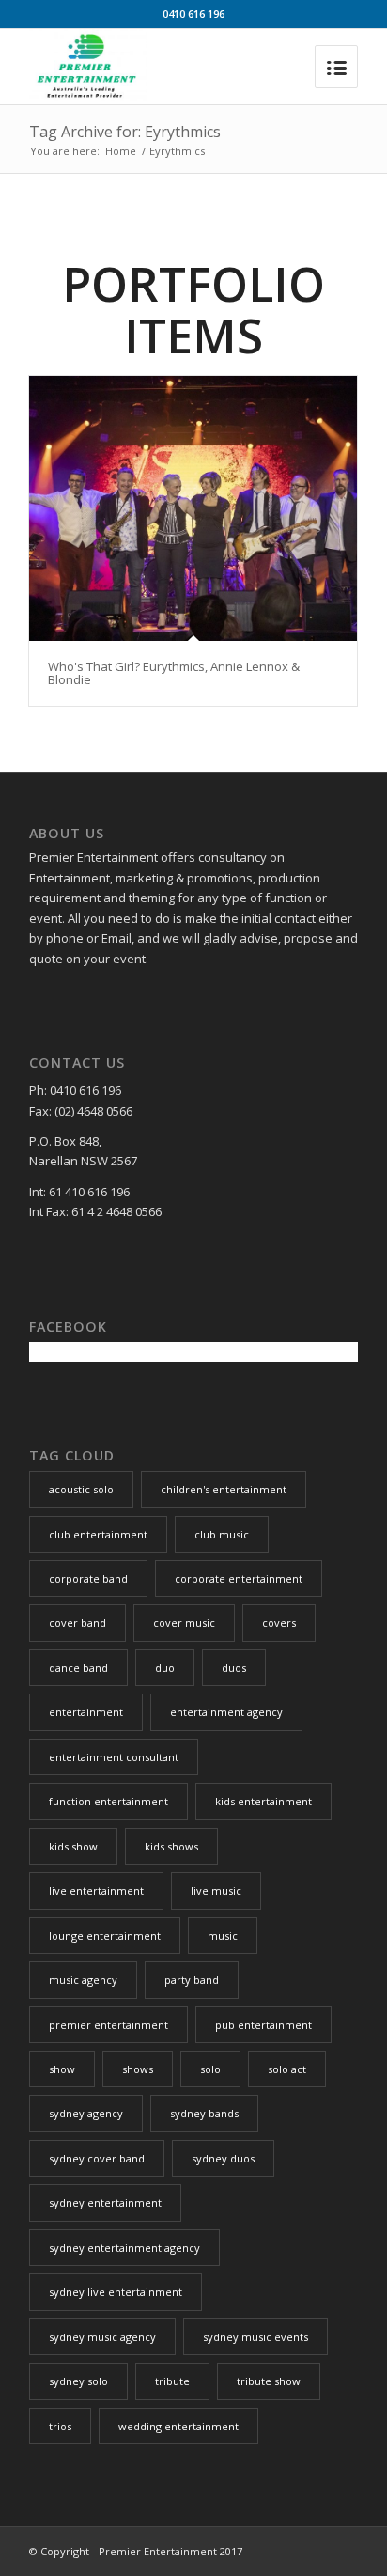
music (223, 1936)
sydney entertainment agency (124, 2248)
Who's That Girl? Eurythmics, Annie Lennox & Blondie (174, 673)
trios (60, 2426)
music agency (83, 1980)
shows (138, 2069)
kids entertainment (263, 1801)
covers (279, 1623)
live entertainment (96, 1890)
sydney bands (204, 2113)
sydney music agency (102, 2337)
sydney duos (223, 2158)
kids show (73, 1846)
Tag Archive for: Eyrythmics (125, 132)
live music (216, 1890)
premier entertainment (108, 2025)
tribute (172, 2381)
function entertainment (108, 1801)
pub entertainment (263, 2025)
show (62, 2069)
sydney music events (255, 2337)
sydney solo (78, 2381)
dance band (78, 1668)
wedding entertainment (178, 2426)
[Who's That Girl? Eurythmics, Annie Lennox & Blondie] (193, 508)
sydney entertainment (105, 2202)
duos (234, 1668)
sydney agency (86, 2113)
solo (210, 2069)
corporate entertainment (239, 1578)
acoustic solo (81, 1489)
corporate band (88, 1578)
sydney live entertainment (116, 2292)
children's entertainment (224, 1489)
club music (222, 1534)
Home (121, 151)
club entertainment (98, 1534)
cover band (77, 1623)
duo (165, 1668)
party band (192, 1980)
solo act (287, 2069)
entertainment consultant (114, 1757)
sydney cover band (97, 2158)
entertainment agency (226, 1712)
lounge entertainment (105, 1936)
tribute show (269, 2381)
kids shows (171, 1846)
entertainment (86, 1712)
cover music (184, 1623)
